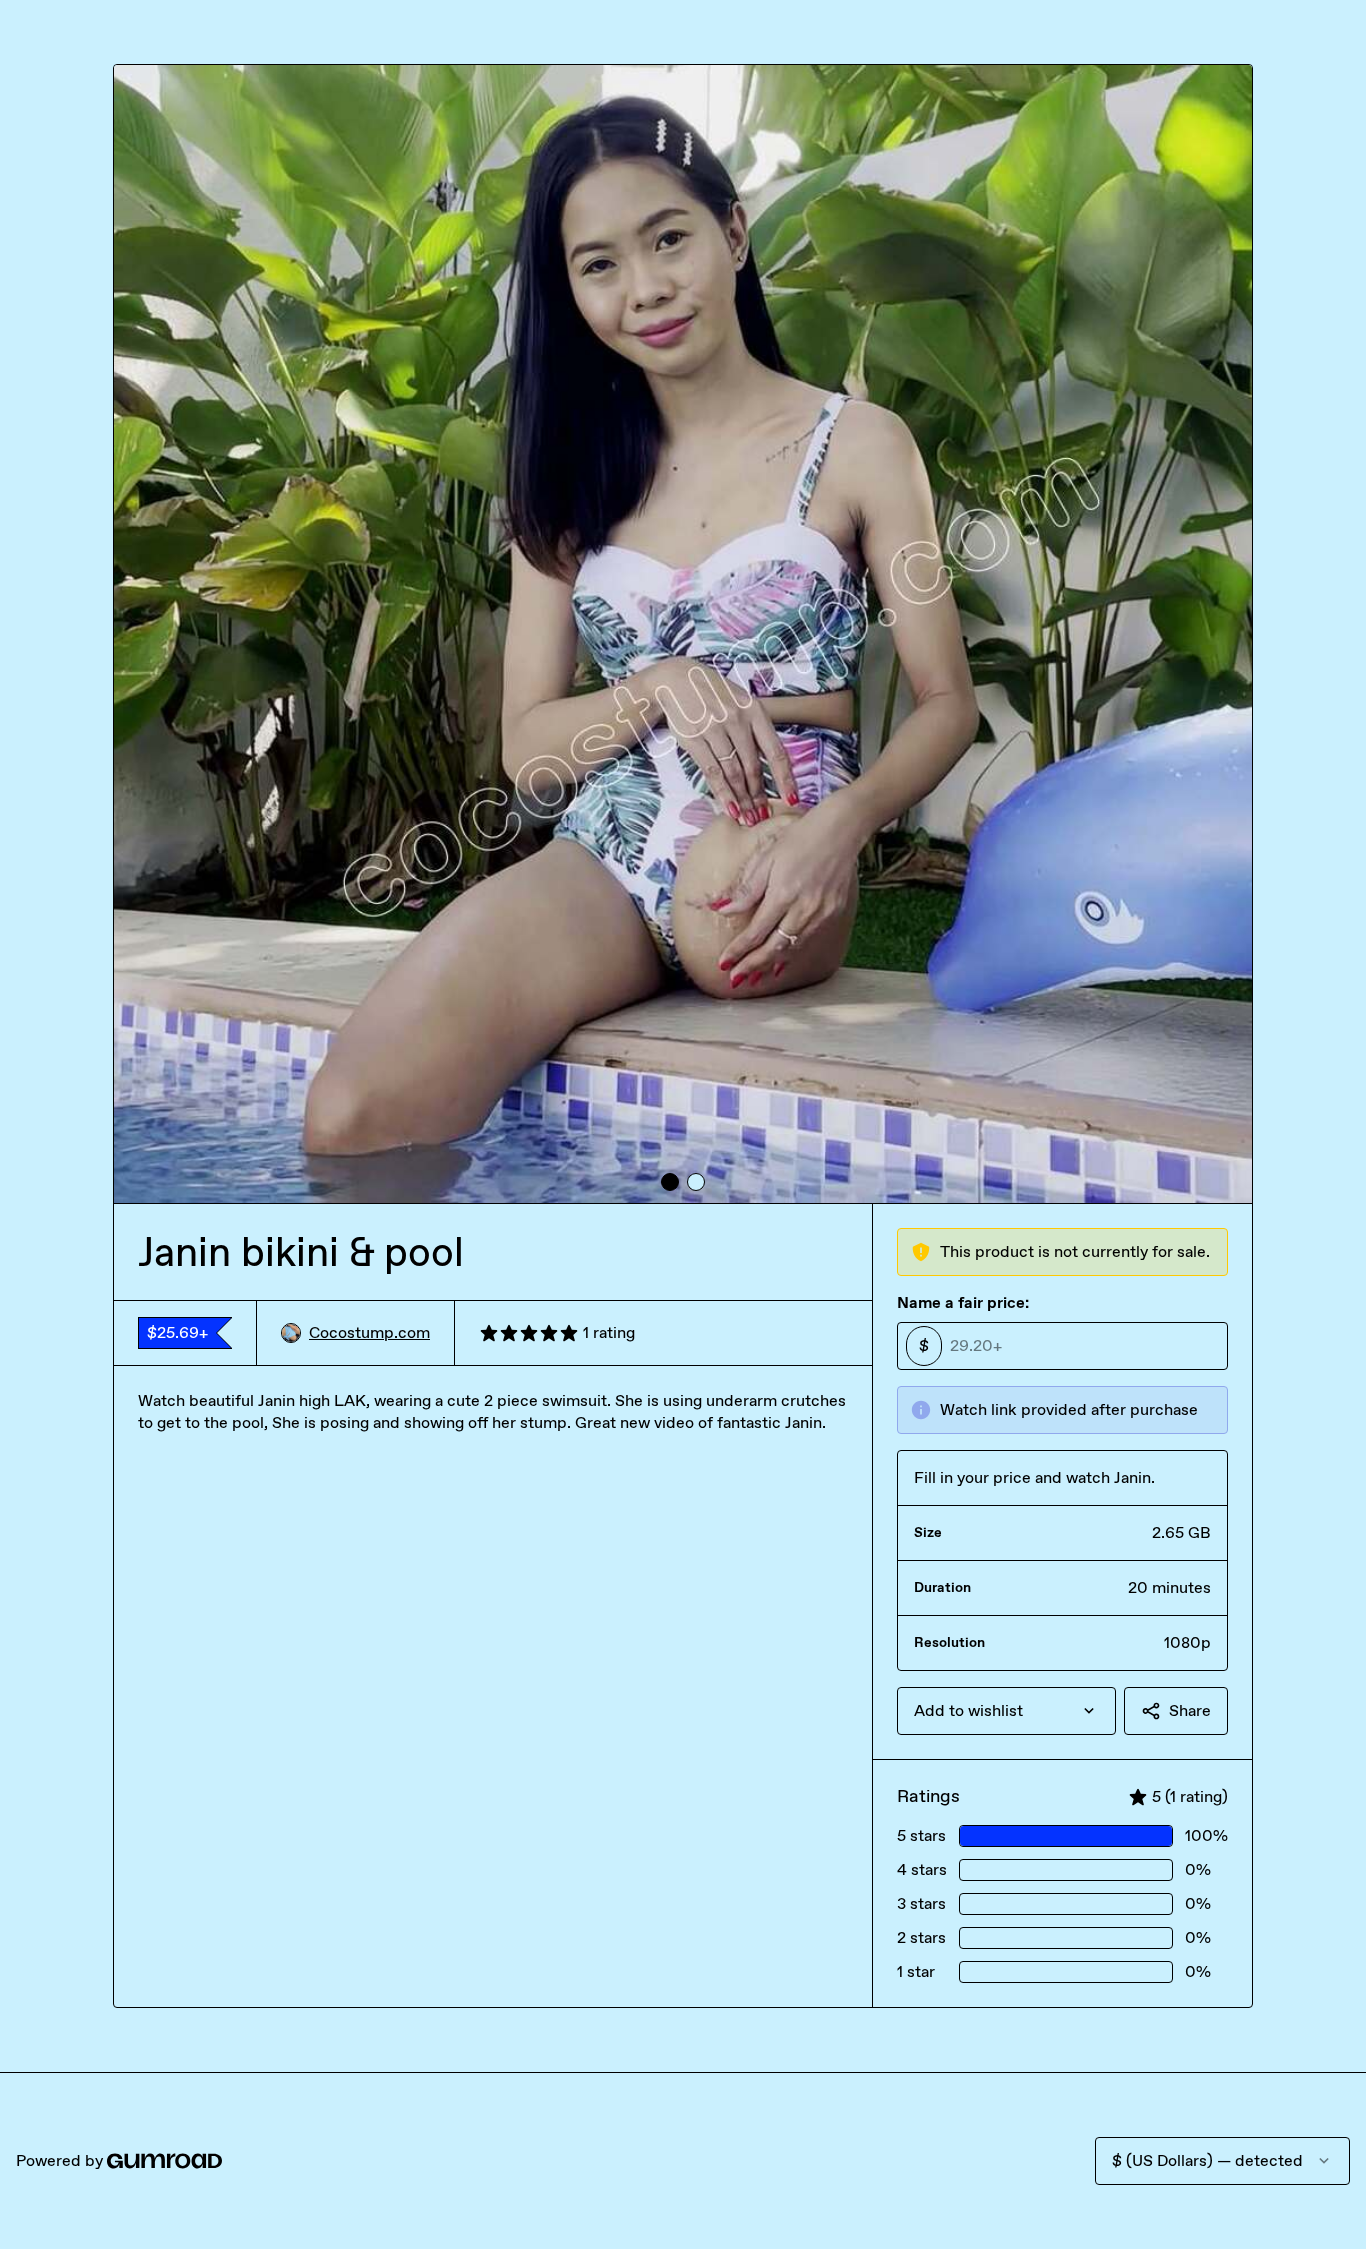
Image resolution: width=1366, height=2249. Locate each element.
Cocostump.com (369, 1332)
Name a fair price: (963, 1302)
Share (1190, 1710)
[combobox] (1006, 1711)
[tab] (670, 1182)
